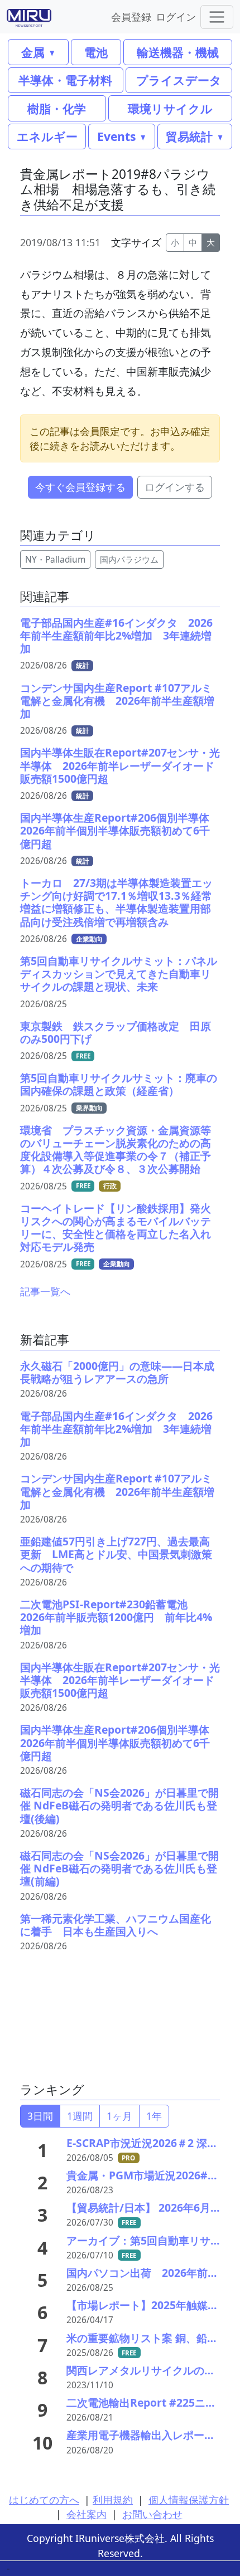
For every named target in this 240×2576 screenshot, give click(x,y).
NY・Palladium (55, 560)
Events (116, 136)
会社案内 (87, 2514)
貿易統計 (189, 136)
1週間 (80, 2116)
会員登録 (131, 16)
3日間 (40, 2116)
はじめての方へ (44, 2500)
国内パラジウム (129, 560)
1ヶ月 (119, 2116)
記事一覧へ (45, 1291)
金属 (33, 52)
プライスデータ (179, 80)
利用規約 (113, 2500)
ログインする (175, 487)
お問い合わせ (152, 2514)
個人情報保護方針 (189, 2500)
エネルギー (47, 136)
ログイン (176, 16)
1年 (154, 2116)
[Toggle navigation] (217, 17)
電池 (96, 52)
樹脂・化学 (57, 108)
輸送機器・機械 (178, 52)
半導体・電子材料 (65, 80)
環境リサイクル (170, 108)
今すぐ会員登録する (80, 487)
